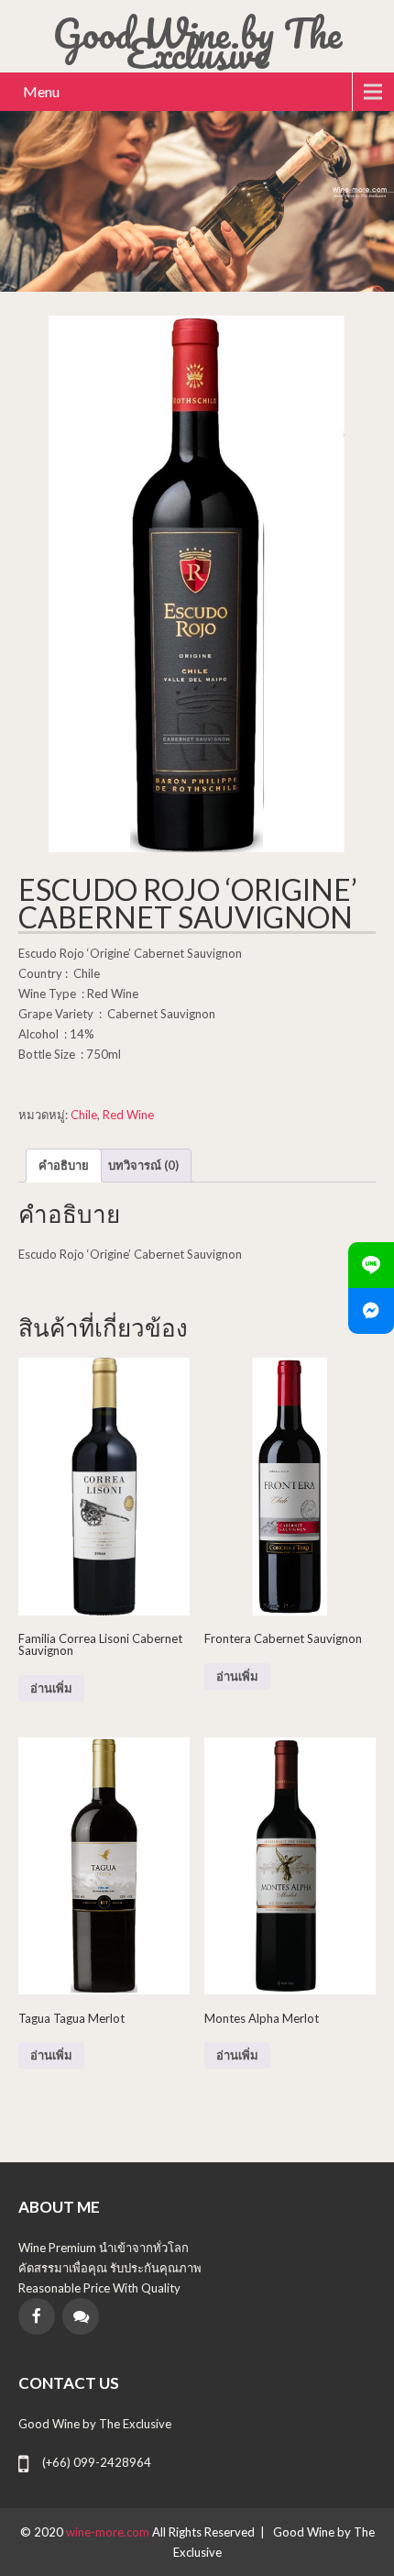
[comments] (81, 2316)
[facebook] (37, 2316)
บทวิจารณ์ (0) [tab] (143, 1165)
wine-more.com (109, 2532)
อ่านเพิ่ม (51, 1688)
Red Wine (128, 1115)
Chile (84, 1115)
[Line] (371, 1265)
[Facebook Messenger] (371, 1311)
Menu (41, 91)
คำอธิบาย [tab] (64, 1165)
